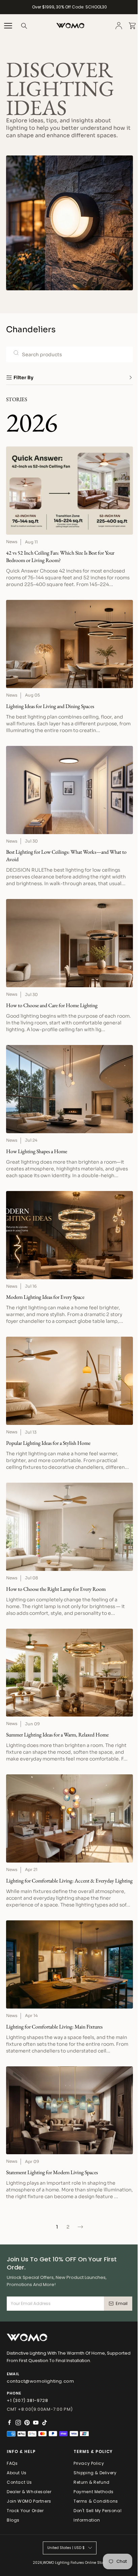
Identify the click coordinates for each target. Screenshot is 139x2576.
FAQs (12, 2463)
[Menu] (8, 26)
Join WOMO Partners (29, 2501)
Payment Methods (94, 2492)
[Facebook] (9, 2423)
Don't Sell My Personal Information (98, 2515)
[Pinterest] (27, 2423)
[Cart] (132, 26)
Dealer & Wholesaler (29, 2492)
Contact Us (19, 2482)
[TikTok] (45, 2423)
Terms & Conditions (96, 2501)
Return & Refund (92, 2482)
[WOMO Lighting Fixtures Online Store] (70, 26)
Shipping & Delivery (95, 2473)
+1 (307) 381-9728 (27, 2400)
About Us (17, 2473)
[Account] (119, 26)
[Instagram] (18, 2423)
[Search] (24, 26)
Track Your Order (25, 2511)
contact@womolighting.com (40, 2381)
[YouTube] (36, 2423)
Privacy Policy (89, 2463)
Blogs (13, 2520)
